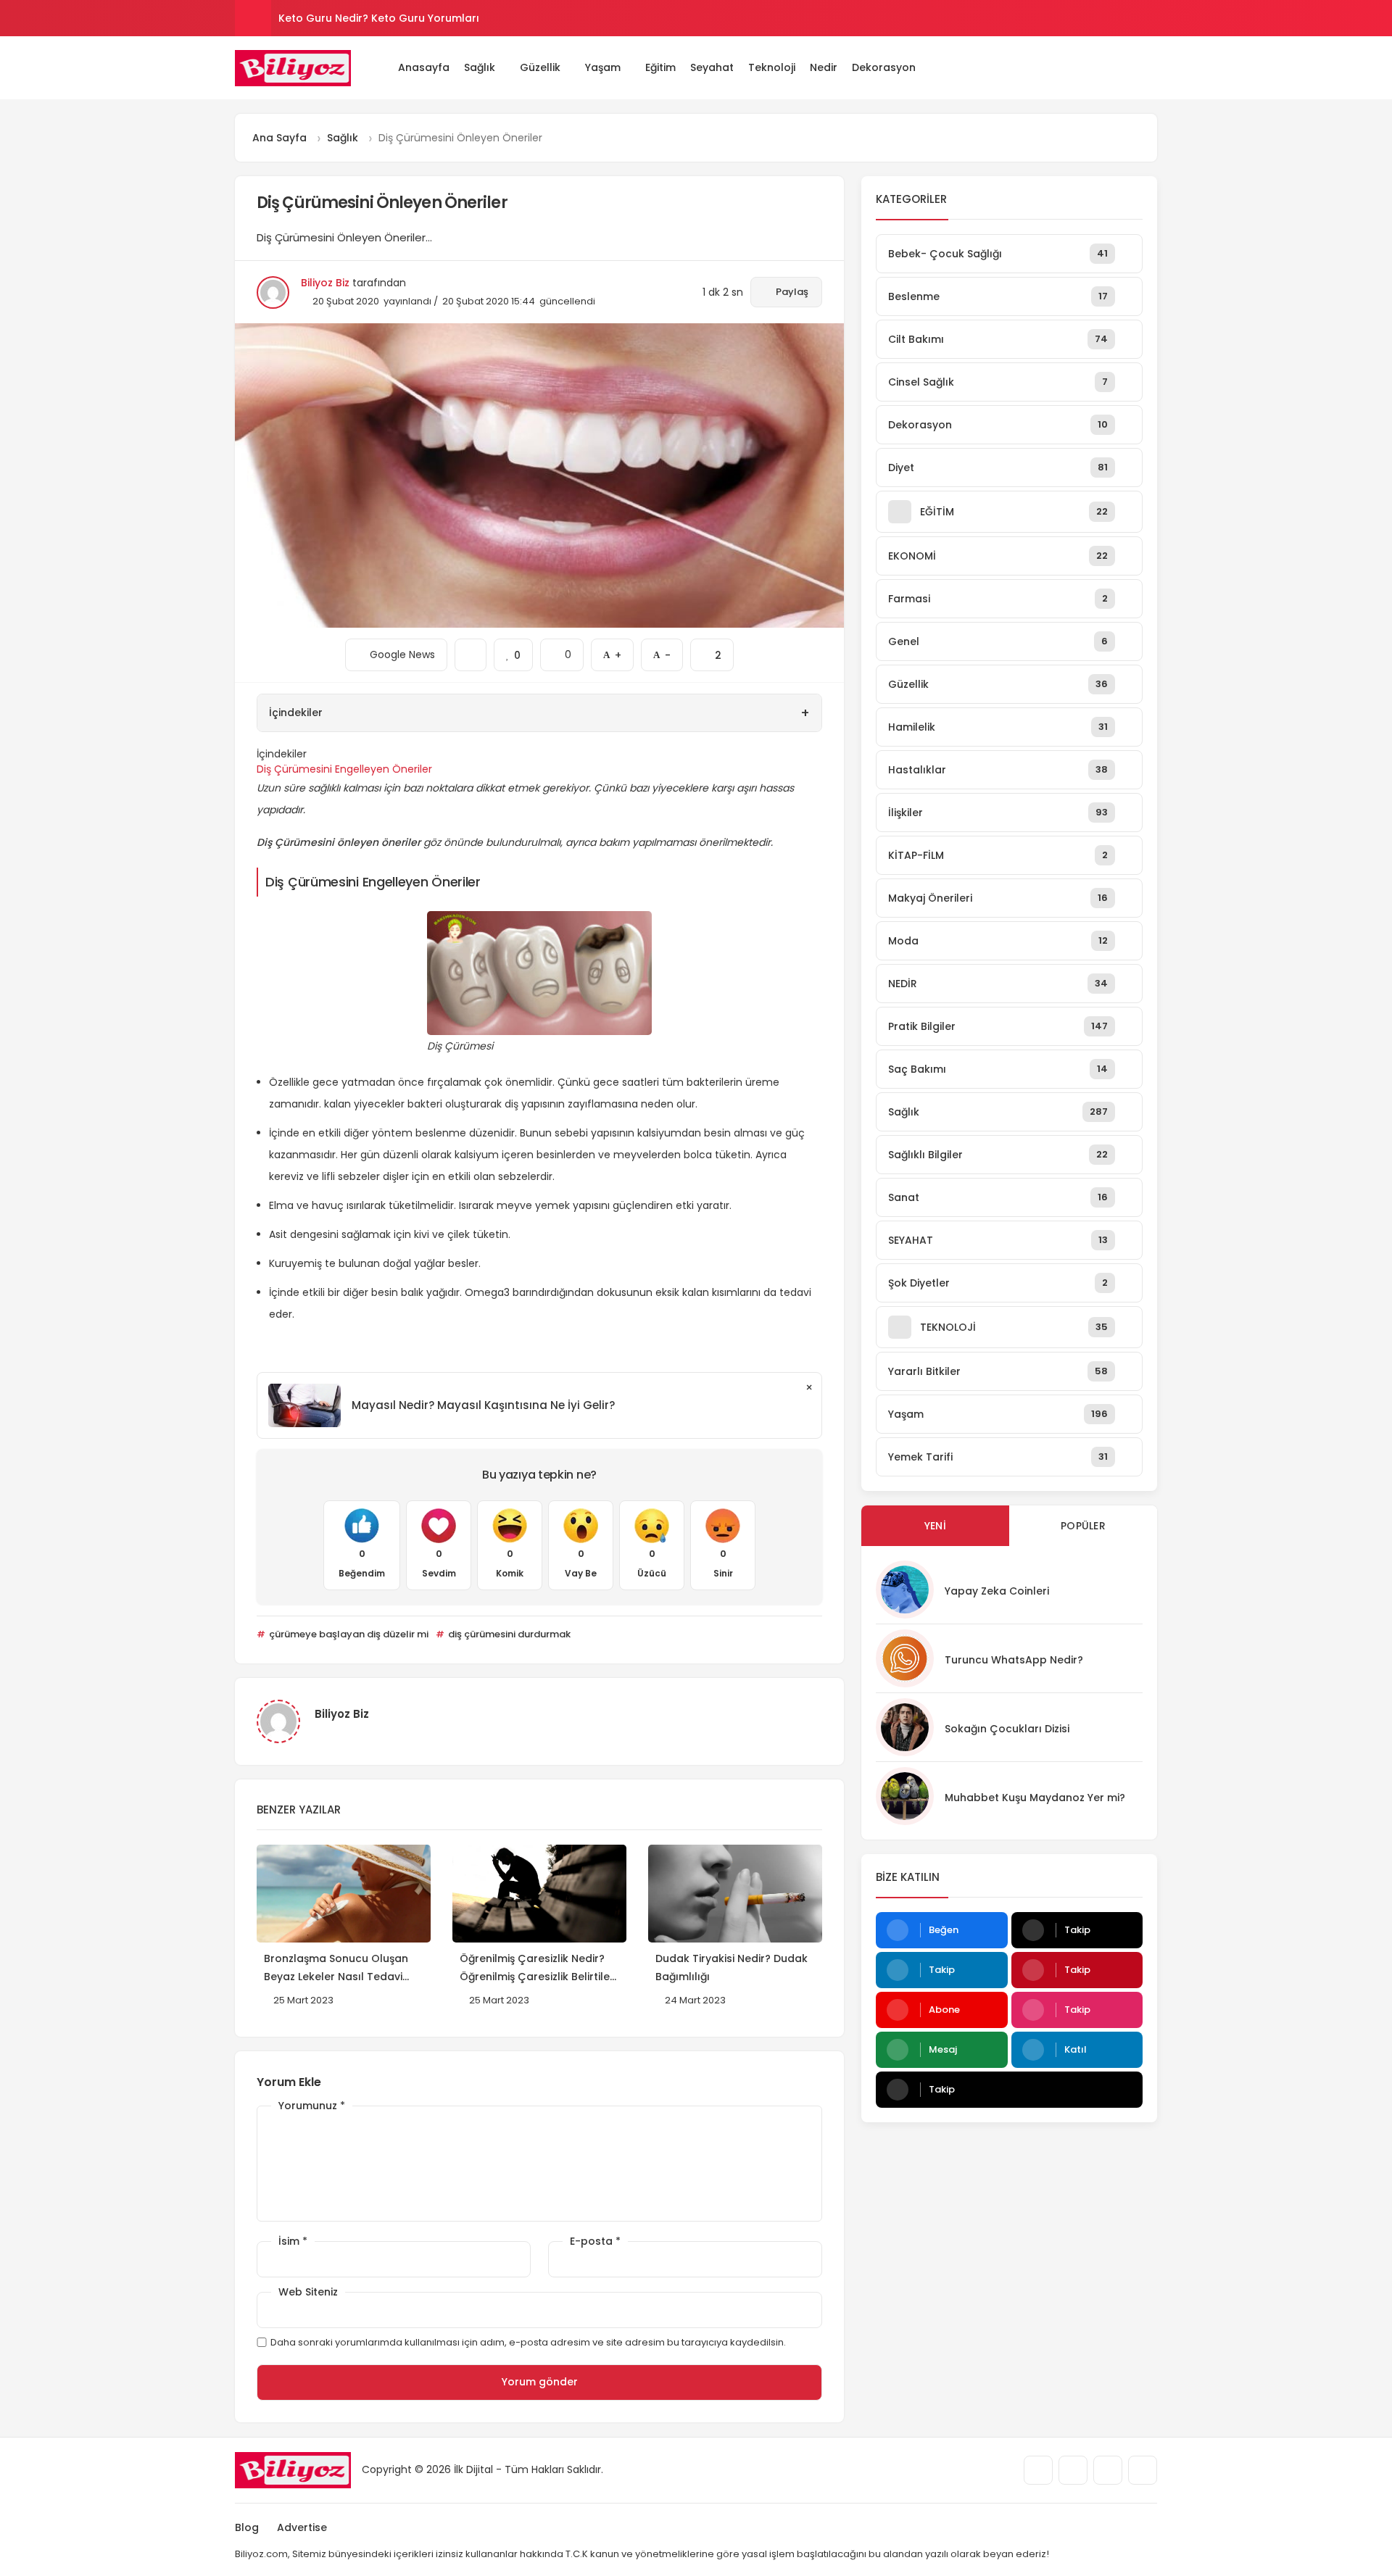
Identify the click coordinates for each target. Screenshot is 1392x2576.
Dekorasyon (884, 67)
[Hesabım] (1131, 67)
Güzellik (540, 67)
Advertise (302, 2527)
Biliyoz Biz (325, 283)
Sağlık (480, 67)
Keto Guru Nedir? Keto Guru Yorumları (379, 18)
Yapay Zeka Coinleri (997, 1591)
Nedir (824, 67)
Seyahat (712, 67)
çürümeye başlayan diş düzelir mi (348, 1634)
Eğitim (660, 67)
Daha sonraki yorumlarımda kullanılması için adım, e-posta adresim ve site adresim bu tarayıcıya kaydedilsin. (528, 2342)
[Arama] (1110, 67)
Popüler (1083, 1526)
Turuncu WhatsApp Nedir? (1014, 1660)
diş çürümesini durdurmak (508, 1634)
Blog (247, 2527)
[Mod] (1152, 67)
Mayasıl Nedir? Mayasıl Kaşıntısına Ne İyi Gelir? (483, 1405)
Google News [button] (396, 650)
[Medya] (1038, 2470)
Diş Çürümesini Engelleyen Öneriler (344, 769)
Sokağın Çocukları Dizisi (1007, 1729)
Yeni (935, 1526)
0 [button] (562, 650)
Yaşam (603, 67)
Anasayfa (424, 67)
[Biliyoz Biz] (293, 68)
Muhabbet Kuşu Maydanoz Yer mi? (1035, 1798)
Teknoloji (772, 67)
